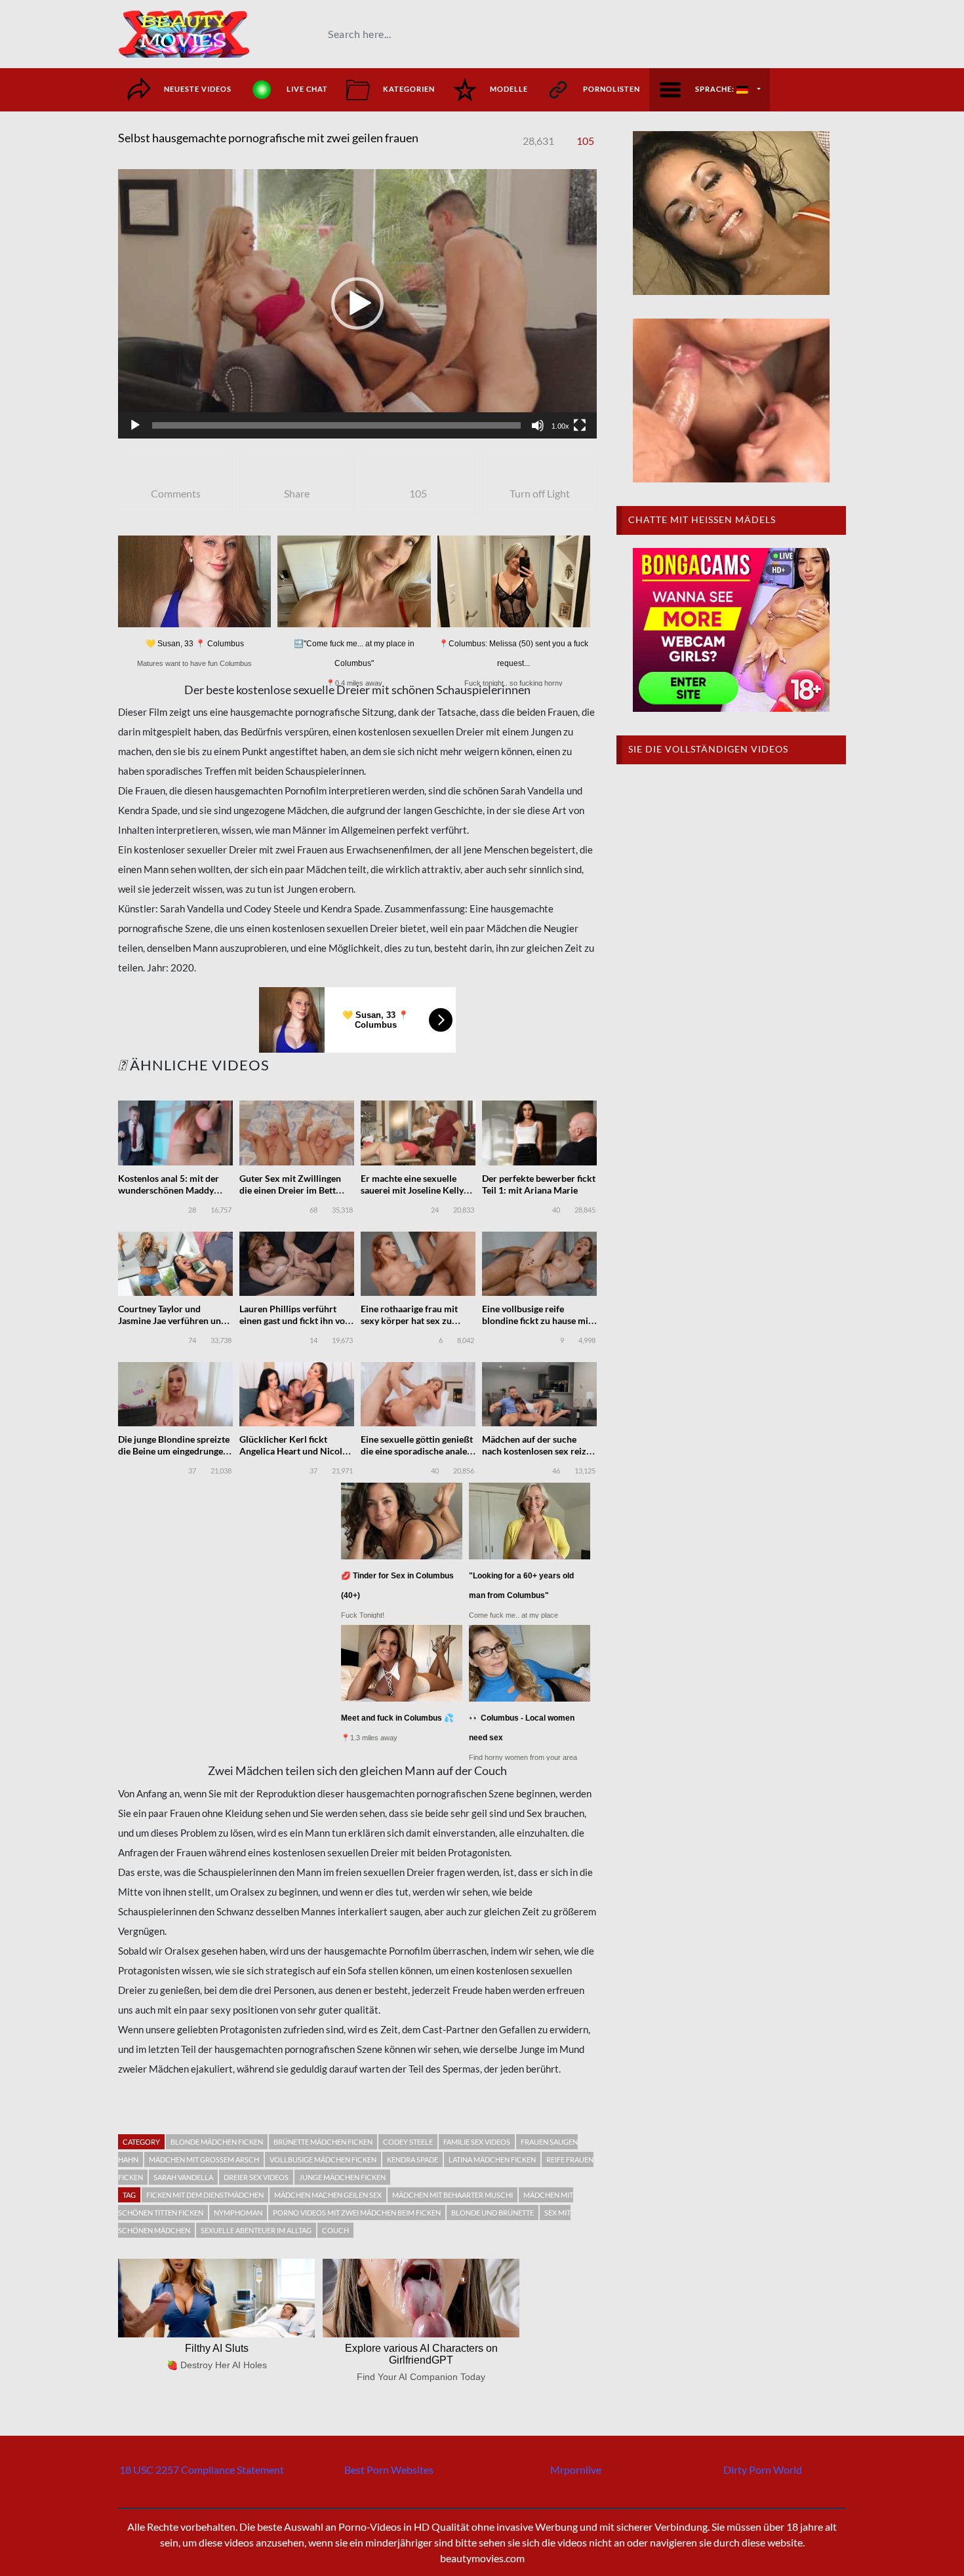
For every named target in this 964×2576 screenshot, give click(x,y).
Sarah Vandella (183, 2177)
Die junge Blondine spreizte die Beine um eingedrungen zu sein (174, 1451)
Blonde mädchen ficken (217, 2142)
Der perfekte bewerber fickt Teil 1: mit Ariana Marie (539, 1184)
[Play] (135, 425)
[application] (357, 304)
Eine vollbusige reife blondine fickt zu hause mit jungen (537, 1320)
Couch (335, 2230)
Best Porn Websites (389, 2469)
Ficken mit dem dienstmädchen (205, 2195)
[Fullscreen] (580, 425)
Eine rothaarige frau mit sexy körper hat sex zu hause (409, 1320)
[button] (357, 303)
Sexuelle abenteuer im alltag (256, 2230)
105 (585, 141)
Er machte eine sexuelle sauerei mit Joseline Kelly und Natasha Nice (412, 1190)
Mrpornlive (576, 2469)
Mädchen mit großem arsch (204, 2159)
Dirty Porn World (763, 2469)
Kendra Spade (412, 2159)
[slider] (336, 425)
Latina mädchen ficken (492, 2159)
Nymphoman (238, 2213)
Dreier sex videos (256, 2177)
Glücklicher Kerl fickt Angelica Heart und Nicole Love (293, 1451)
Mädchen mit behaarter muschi (452, 2195)
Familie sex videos (477, 2142)
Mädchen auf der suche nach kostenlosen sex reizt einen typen (536, 1451)
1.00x (560, 426)
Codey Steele (408, 2142)
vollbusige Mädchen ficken (323, 2159)
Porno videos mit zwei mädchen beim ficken (357, 2213)
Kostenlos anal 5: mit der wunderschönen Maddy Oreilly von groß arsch (169, 1190)
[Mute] (538, 425)
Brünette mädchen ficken (323, 2142)
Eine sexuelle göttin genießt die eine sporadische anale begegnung (417, 1451)
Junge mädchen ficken (342, 2177)
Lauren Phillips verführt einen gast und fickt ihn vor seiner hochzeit (294, 1320)
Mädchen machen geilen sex (328, 2195)
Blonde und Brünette (492, 2213)
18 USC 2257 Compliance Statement (202, 2469)
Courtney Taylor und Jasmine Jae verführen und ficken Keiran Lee (172, 1320)
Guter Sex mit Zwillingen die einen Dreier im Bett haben (290, 1190)
